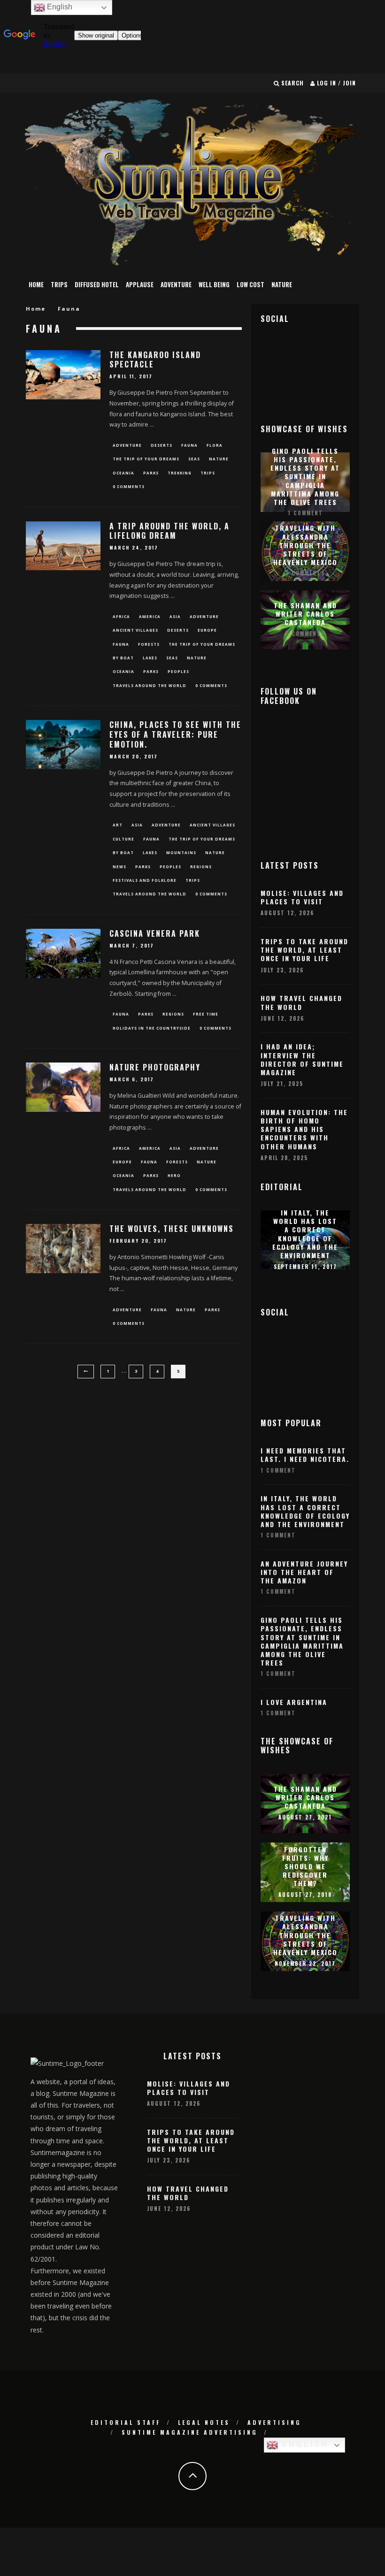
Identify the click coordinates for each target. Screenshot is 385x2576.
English (303, 2444)
